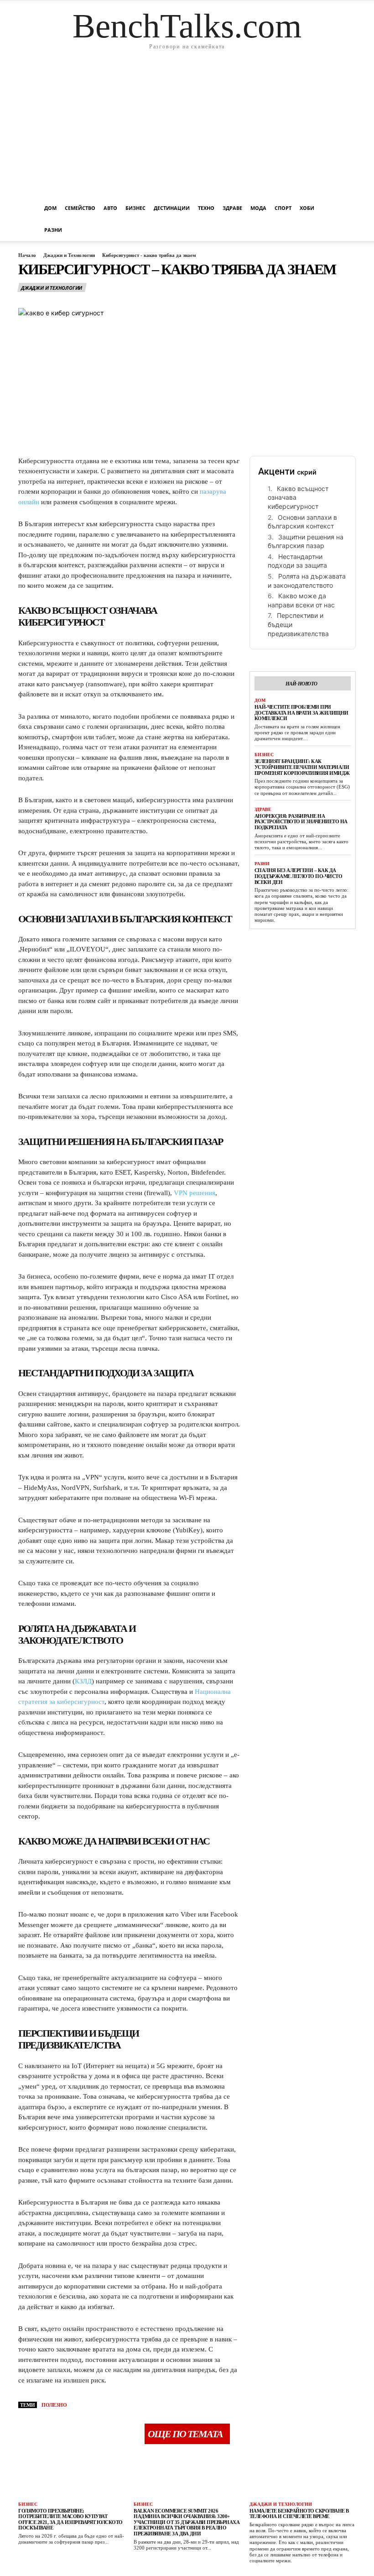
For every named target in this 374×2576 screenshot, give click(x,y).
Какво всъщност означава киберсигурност (298, 497)
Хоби (307, 208)
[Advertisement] (187, 129)
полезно (54, 2405)
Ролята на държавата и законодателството (307, 581)
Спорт (283, 208)
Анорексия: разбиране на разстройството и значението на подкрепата (301, 822)
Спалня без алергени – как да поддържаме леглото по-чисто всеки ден (299, 876)
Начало (27, 255)
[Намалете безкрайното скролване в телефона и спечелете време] (303, 2475)
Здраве (232, 208)
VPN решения (195, 1193)
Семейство (80, 208)
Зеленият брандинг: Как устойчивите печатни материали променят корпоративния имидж (302, 767)
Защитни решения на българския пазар (306, 541)
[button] (345, 208)
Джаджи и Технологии (69, 255)
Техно (206, 208)
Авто (110, 208)
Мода (258, 208)
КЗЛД (83, 1681)
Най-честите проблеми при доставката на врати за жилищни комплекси (301, 713)
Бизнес (135, 208)
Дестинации (172, 208)
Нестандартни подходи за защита (297, 561)
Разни (53, 230)
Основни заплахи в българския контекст (302, 522)
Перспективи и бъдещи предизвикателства (298, 624)
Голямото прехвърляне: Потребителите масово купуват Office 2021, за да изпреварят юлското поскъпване (70, 2519)
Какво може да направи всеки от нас (301, 600)
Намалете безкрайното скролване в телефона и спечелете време (299, 2514)
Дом (50, 208)
